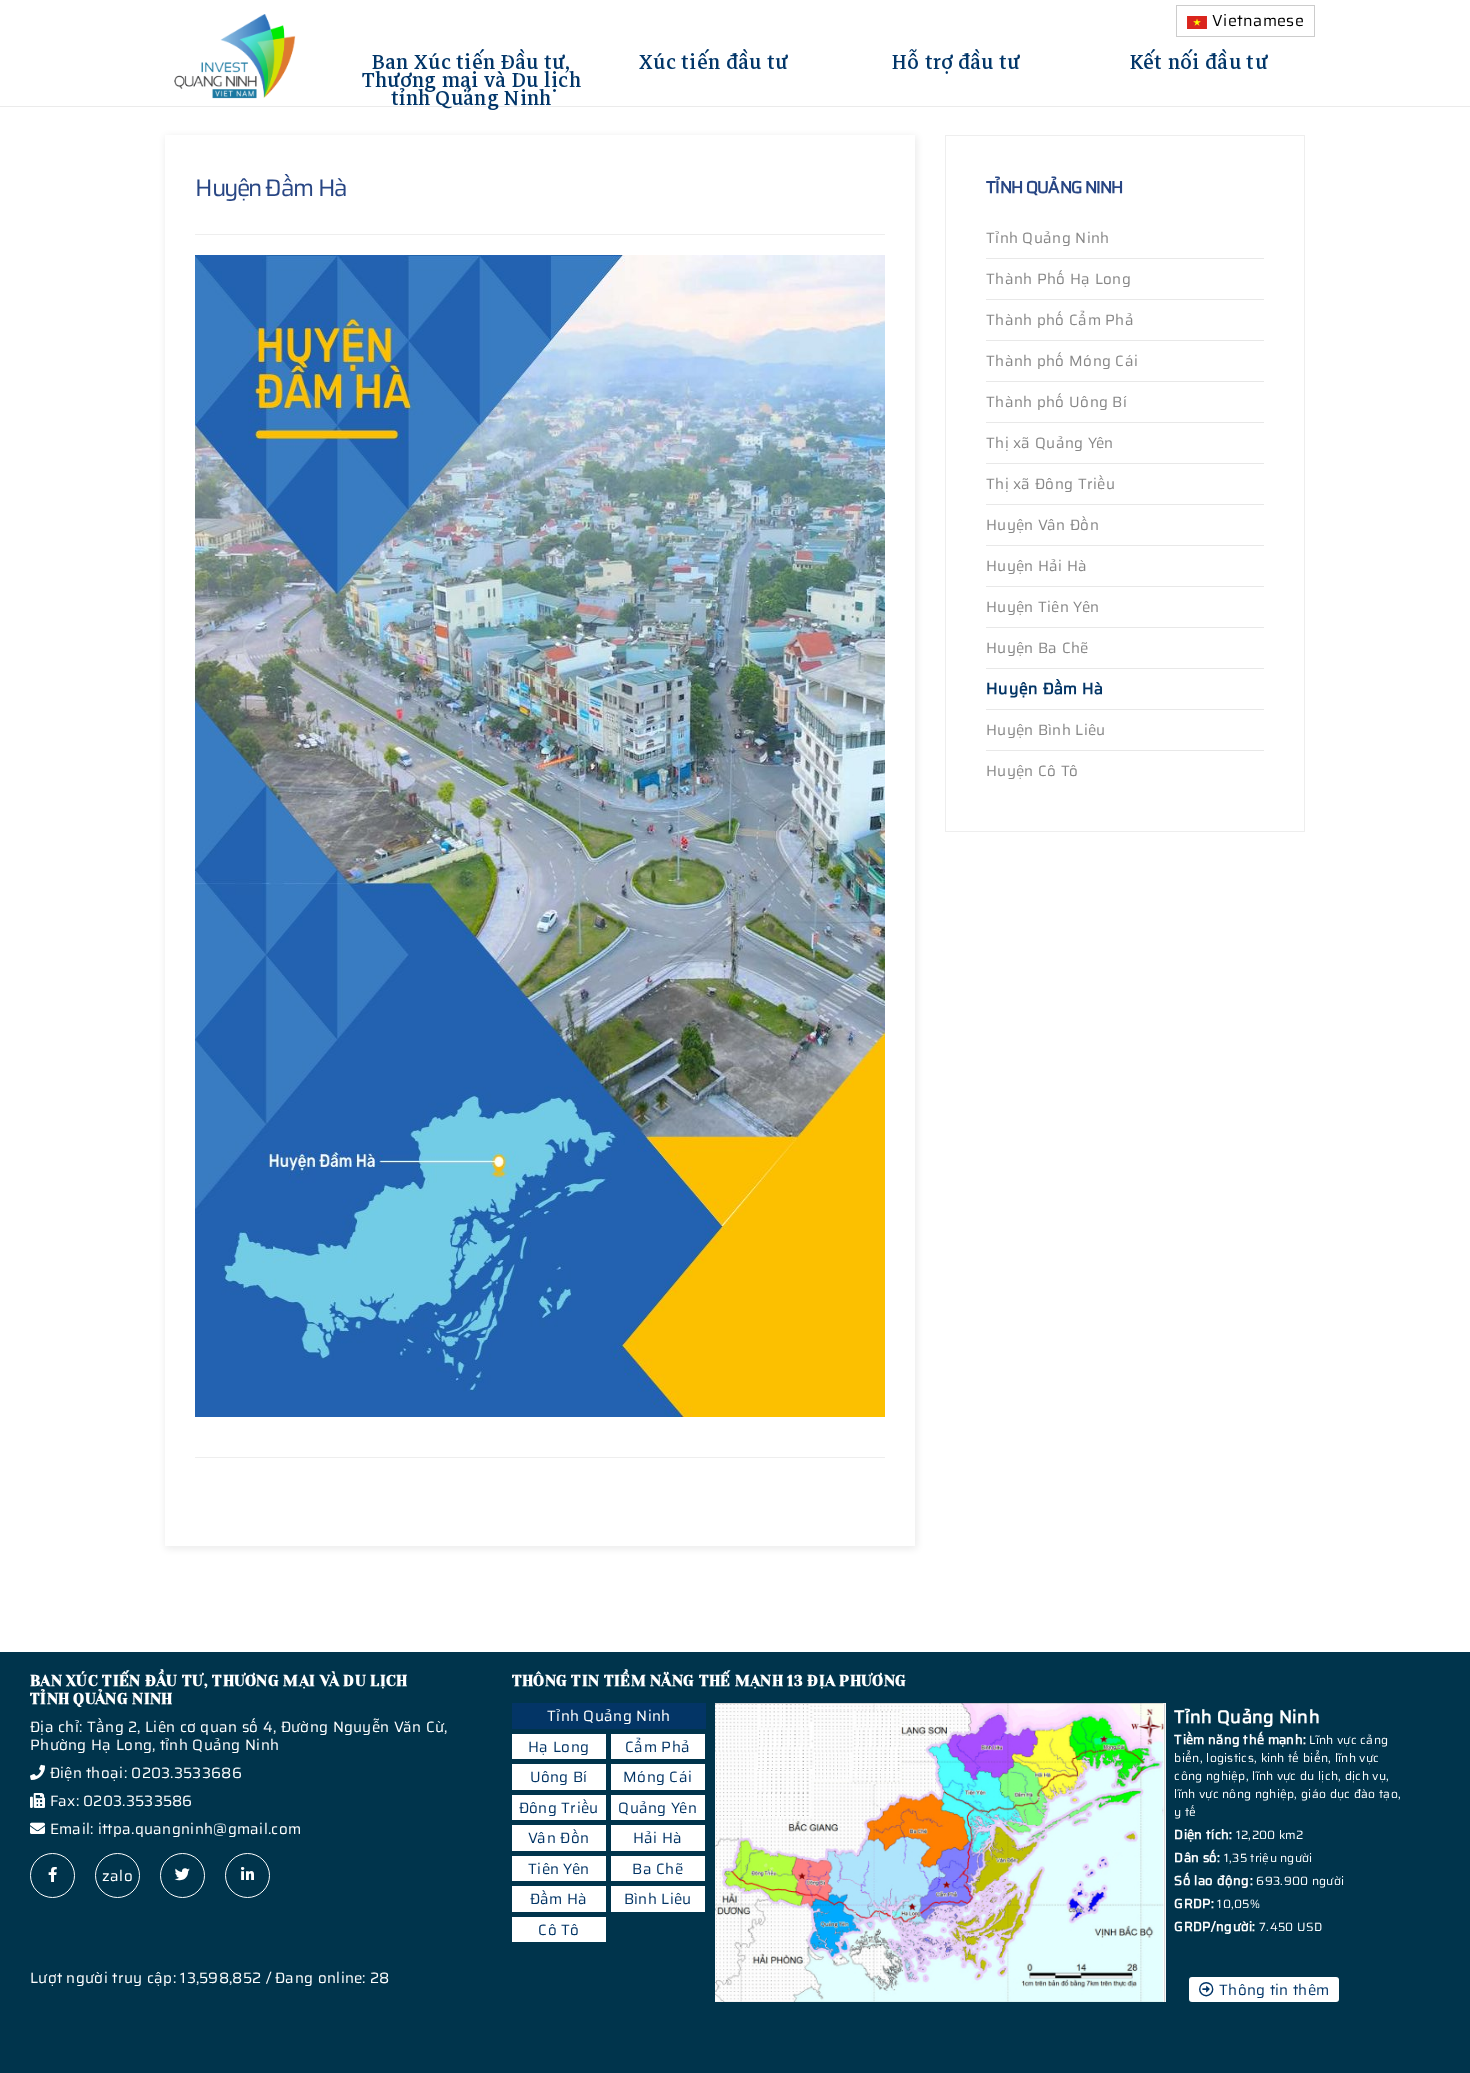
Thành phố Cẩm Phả (1060, 320)
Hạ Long (558, 1747)
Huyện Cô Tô (1032, 771)
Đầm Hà (559, 1899)
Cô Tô (558, 1930)
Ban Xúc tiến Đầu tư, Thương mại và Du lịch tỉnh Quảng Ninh (471, 77)
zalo (117, 1876)
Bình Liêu (658, 1899)
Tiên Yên (558, 1869)
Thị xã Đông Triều (1050, 484)
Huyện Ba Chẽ (1037, 648)
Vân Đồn (558, 1838)
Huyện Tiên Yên (1042, 607)
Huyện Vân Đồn (1042, 525)
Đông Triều (559, 1808)
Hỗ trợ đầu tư (956, 59)
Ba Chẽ (657, 1869)
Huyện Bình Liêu (1046, 730)
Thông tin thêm (1272, 1990)
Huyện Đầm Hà (1045, 688)
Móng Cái (657, 1777)
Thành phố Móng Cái (1062, 361)
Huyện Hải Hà (1037, 566)
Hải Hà (658, 1838)
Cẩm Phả (657, 1747)
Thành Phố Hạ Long (1058, 279)
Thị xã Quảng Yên (1050, 443)
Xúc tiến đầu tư (714, 59)
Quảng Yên (657, 1808)
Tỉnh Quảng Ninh (1048, 238)
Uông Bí (559, 1777)
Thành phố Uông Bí (1056, 402)
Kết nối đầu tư (1199, 59)
